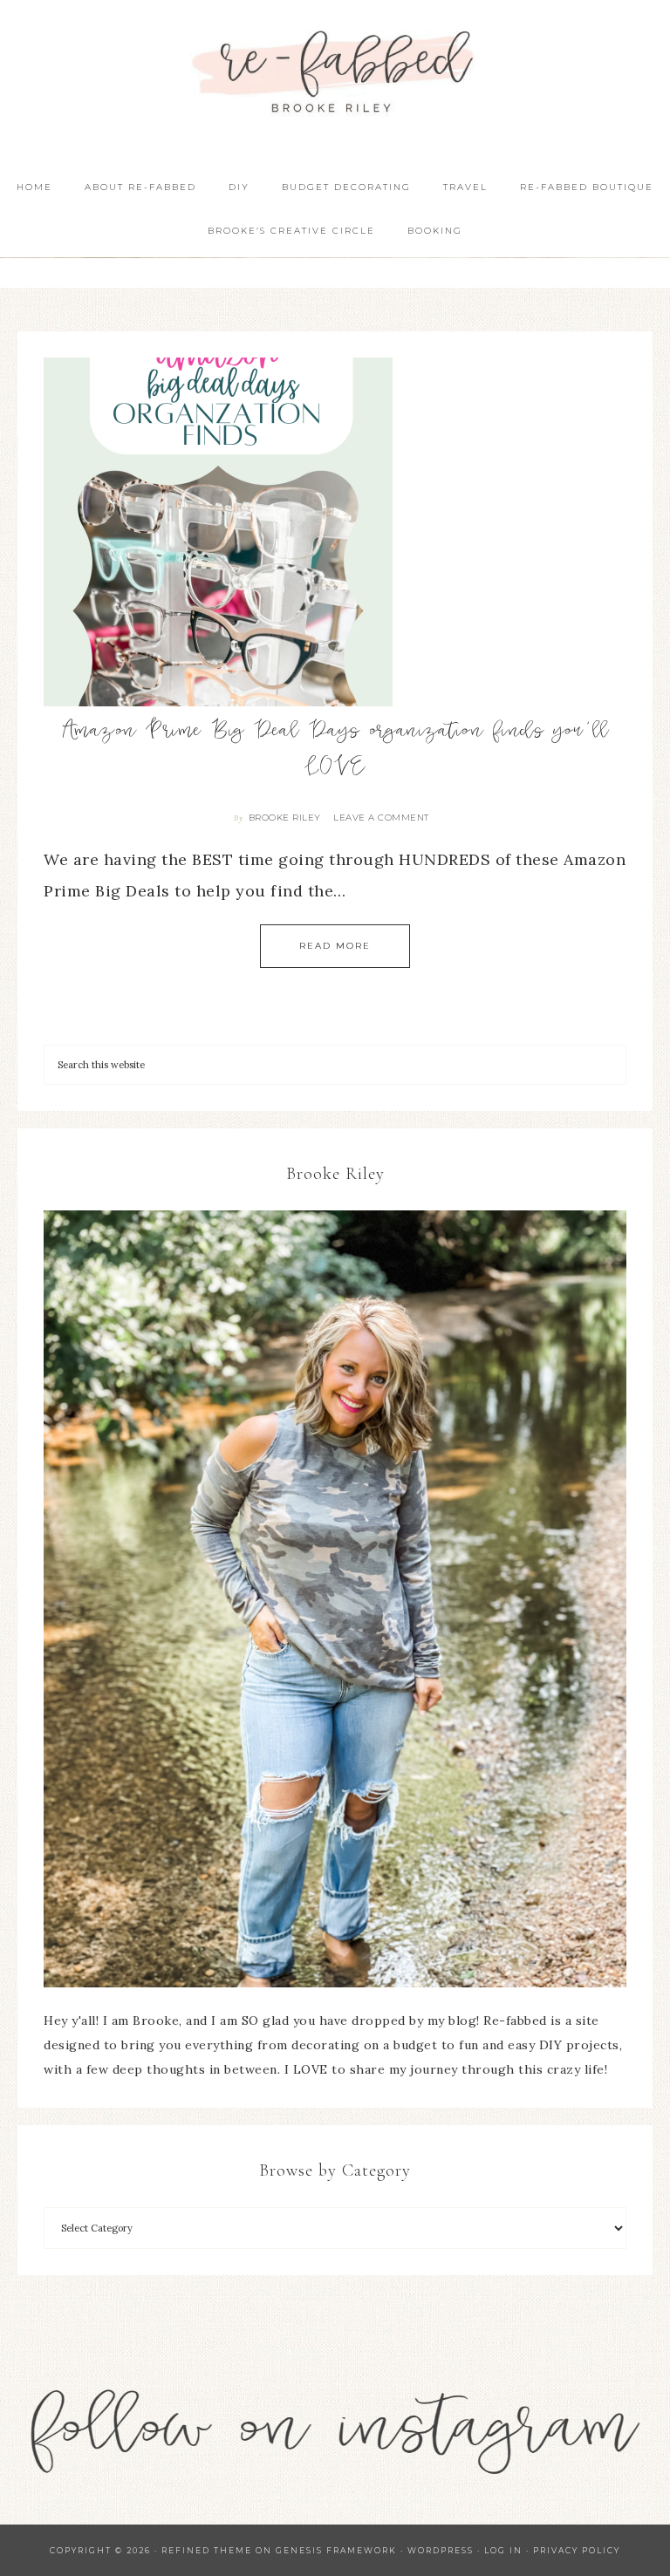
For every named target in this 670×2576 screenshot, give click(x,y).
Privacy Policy (577, 2550)
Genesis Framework (336, 2550)
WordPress (441, 2550)
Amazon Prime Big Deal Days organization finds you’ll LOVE (335, 751)
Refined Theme (207, 2550)
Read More (335, 946)
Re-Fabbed (335, 72)
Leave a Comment (381, 818)
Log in (503, 2550)
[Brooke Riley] (335, 1599)
